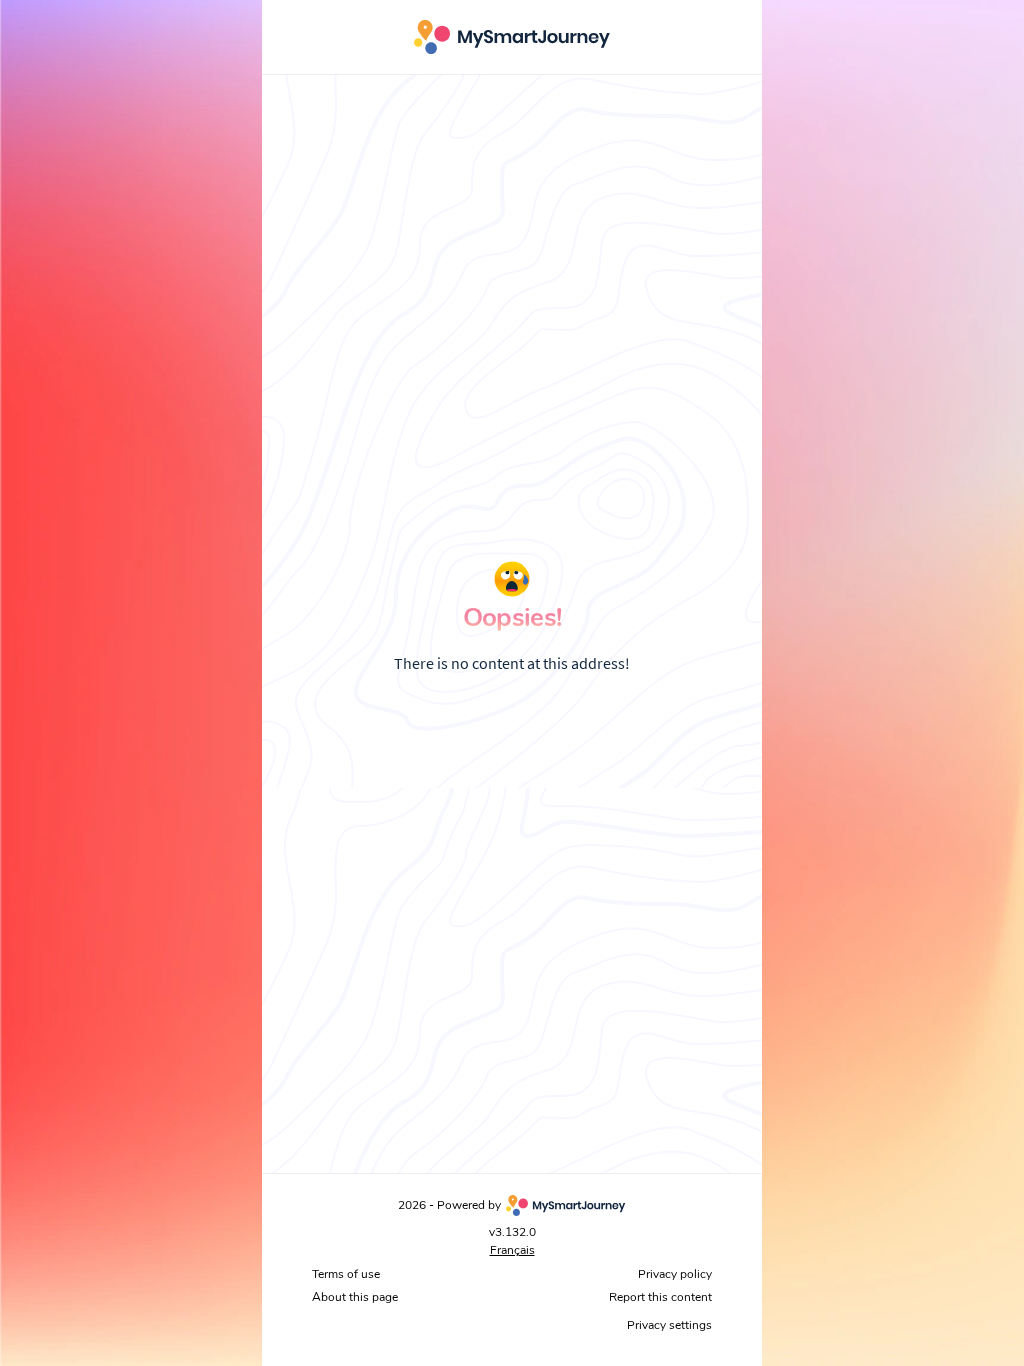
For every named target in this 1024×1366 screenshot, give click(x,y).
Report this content (660, 1297)
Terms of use (346, 1274)
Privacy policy (675, 1274)
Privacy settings (669, 1325)
